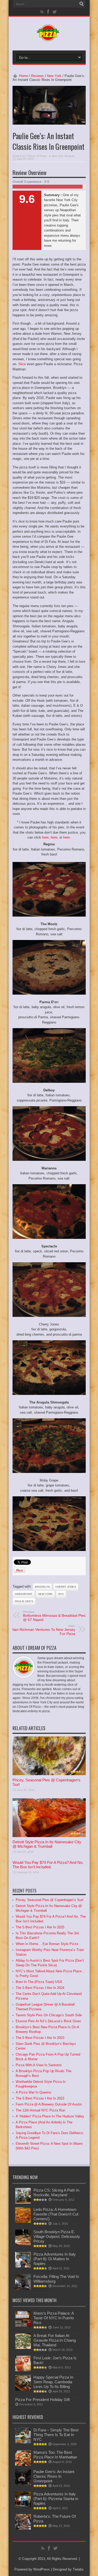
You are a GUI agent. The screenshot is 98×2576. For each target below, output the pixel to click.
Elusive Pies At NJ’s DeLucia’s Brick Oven (48, 2021)
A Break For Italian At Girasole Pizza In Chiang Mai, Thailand (55, 2340)
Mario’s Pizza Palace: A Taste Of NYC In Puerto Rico (54, 2318)
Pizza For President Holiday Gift (42, 2400)
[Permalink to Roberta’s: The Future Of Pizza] (23, 2529)
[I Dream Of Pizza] (49, 37)
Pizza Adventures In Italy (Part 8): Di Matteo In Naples (55, 2259)
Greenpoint (24, 1594)
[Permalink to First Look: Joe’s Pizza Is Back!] (23, 2370)
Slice (22, 364)
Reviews (38, 76)
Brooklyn (42, 1587)
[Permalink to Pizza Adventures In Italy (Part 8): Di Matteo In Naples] (23, 2266)
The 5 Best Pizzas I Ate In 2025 (40, 1927)
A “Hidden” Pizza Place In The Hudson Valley (50, 2116)
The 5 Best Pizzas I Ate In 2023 (40, 2038)
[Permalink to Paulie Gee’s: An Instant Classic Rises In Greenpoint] (23, 2484)
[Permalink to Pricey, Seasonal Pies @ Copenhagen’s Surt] (49, 1774)
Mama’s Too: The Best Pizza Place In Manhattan (55, 2455)
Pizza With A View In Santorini (39, 2065)
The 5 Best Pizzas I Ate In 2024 (40, 1988)
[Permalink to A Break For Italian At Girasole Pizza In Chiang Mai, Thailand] (23, 2348)
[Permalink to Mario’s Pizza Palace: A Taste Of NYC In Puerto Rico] (23, 2325)
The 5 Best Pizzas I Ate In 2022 (40, 2098)
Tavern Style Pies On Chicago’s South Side (49, 2015)
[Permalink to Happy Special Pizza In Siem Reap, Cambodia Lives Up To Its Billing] (23, 2389)
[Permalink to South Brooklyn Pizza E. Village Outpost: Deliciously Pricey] (23, 2244)
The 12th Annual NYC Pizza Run (40, 2110)
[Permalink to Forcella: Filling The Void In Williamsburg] (23, 2289)
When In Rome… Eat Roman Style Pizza (47, 1944)
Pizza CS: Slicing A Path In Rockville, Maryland (56, 2192)
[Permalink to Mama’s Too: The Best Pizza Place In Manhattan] (23, 2465)
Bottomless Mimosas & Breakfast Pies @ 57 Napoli (54, 1616)
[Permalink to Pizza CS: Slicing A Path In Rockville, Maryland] (23, 2202)
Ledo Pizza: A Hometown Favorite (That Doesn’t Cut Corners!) (56, 2214)
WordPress (42, 2569)
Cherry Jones (66, 1587)
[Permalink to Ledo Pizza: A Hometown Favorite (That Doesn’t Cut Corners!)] (23, 2222)
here (45, 837)
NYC (61, 1594)
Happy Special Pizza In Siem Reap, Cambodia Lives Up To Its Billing (53, 2382)
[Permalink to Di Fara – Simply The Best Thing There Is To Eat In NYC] (23, 2442)
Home (24, 76)
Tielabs (78, 2569)
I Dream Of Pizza (37, 156)
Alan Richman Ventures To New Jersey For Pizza (43, 1630)
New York (54, 76)
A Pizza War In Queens (33, 2092)
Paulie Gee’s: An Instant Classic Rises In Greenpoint (54, 2476)
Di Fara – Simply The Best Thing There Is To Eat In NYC (56, 2435)
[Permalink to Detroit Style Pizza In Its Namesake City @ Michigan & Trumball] (49, 1836)
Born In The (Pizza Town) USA (39, 1982)
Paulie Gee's (24, 1601)
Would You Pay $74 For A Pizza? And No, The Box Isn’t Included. (48, 1865)
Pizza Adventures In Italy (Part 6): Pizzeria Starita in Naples (56, 2499)
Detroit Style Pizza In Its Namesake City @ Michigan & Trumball (47, 1844)
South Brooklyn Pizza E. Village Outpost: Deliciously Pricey (57, 2236)
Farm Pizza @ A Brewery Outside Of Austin (49, 2104)
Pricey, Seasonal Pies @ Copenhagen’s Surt (50, 1900)
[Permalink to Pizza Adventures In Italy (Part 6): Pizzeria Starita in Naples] (23, 2506)
